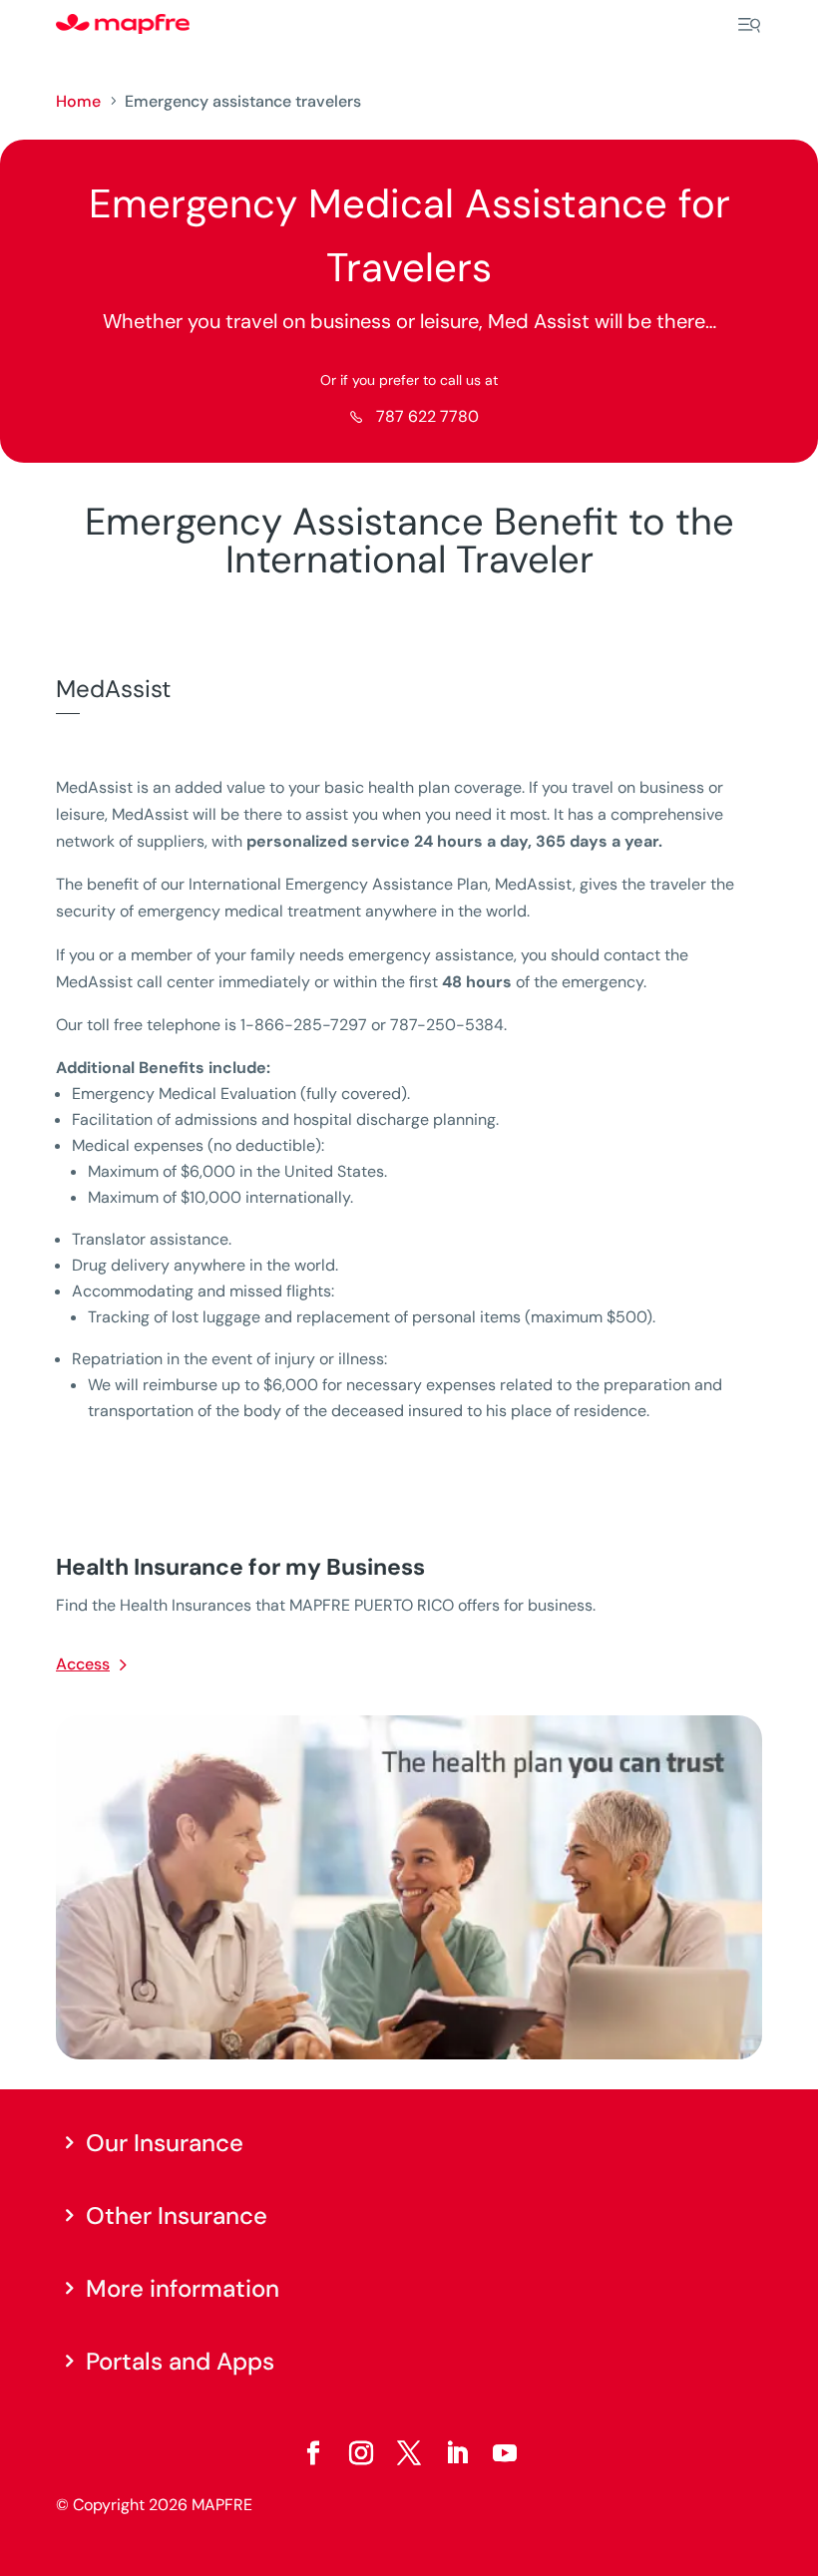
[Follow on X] (409, 2453)
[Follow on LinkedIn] (457, 2453)
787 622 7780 (427, 416)
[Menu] (749, 25)
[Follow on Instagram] (361, 2453)
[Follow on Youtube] (505, 2453)
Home (78, 101)
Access (83, 1664)
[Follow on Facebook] (313, 2453)
